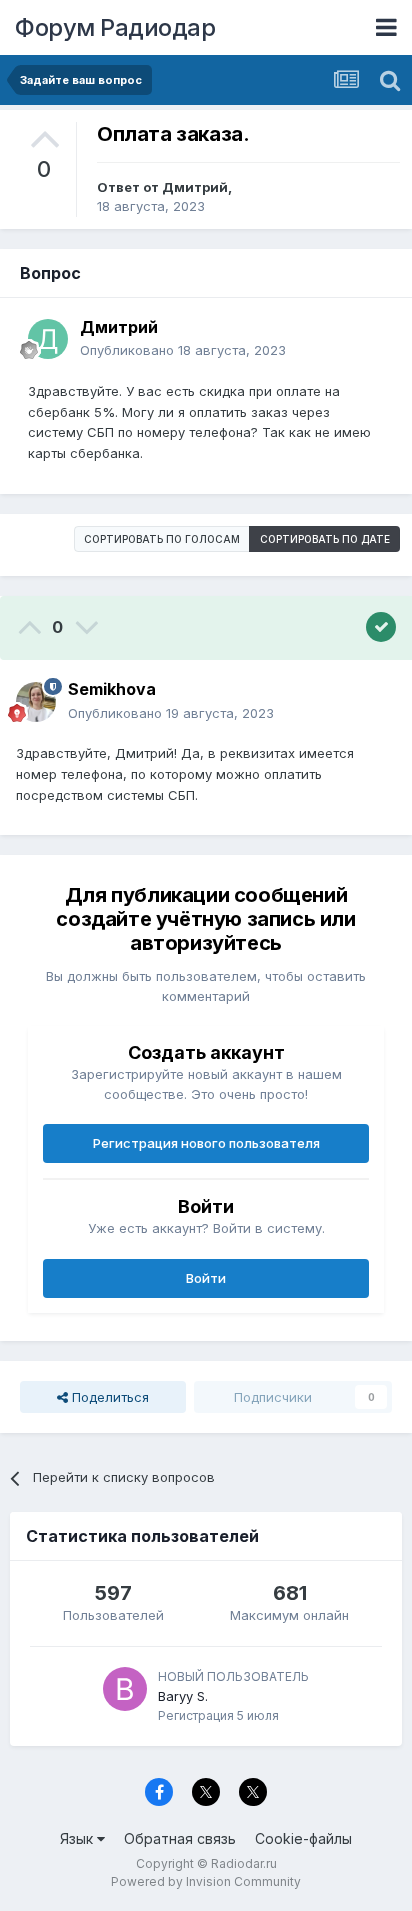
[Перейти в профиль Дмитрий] (48, 339)
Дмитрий (195, 187)
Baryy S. (183, 1696)
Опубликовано (183, 350)
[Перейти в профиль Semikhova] (36, 702)
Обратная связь (180, 1838)
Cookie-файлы (303, 1838)
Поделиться (108, 1397)
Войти (206, 1278)
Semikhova (112, 689)
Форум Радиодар (115, 27)
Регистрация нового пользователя (206, 1143)
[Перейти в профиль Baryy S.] (125, 1689)
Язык (78, 1838)
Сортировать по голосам (162, 539)
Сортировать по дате (325, 539)
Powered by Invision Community (206, 1881)
